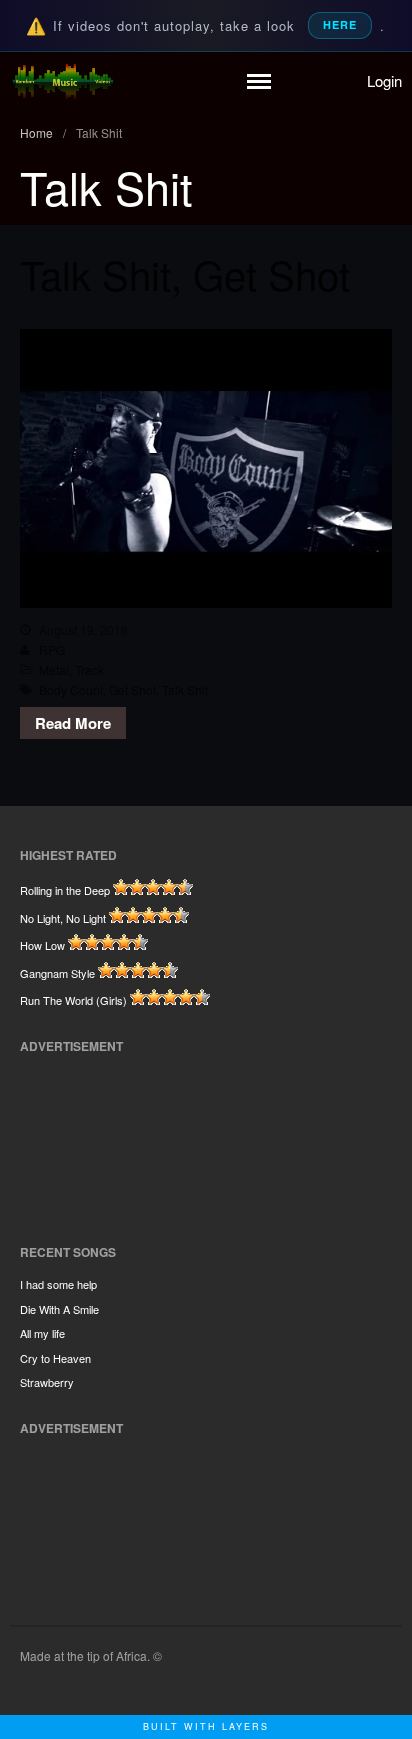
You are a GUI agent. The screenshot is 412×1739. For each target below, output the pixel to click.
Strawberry (47, 1382)
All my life (42, 1333)
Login (384, 80)
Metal (54, 669)
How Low (42, 945)
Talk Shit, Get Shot (185, 273)
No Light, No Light (63, 918)
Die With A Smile (59, 1309)
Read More (73, 723)
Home (36, 132)
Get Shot (132, 689)
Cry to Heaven (55, 1358)
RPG (52, 649)
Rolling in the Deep (65, 890)
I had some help (58, 1284)
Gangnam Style (57, 973)
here (340, 24)
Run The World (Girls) (73, 1000)
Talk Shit (185, 689)
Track (89, 669)
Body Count (71, 689)
